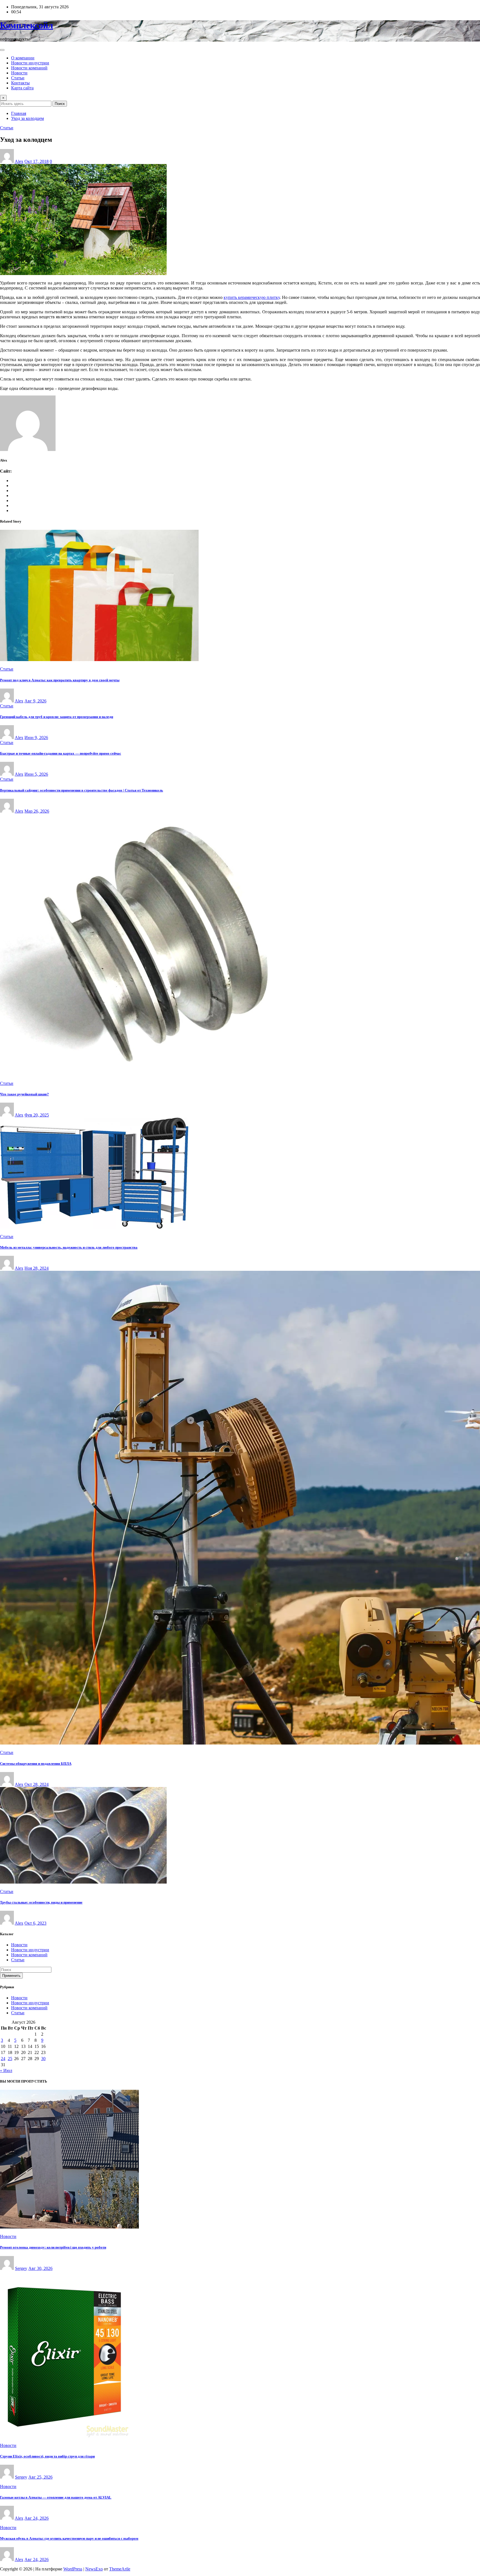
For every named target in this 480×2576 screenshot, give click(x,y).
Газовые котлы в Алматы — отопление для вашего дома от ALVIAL (56, 2497)
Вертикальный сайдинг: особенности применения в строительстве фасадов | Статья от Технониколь (82, 790)
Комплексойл (27, 25)
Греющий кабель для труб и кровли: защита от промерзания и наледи (57, 717)
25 (10, 2059)
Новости (19, 73)
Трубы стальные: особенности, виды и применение (41, 1902)
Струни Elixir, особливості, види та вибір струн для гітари (47, 2456)
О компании (23, 58)
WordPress (73, 2569)
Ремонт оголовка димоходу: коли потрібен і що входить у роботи (53, 2247)
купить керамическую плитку (252, 297)
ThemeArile (120, 2569)
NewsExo (94, 2569)
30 (43, 2059)
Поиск (60, 104)
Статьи (18, 78)
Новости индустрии (30, 63)
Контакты (20, 83)
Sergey (21, 2268)
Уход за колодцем (27, 118)
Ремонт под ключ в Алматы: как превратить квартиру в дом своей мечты (60, 680)
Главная (19, 113)
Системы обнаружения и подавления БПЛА (36, 1764)
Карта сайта (22, 88)
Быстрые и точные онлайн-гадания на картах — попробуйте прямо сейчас (61, 753)
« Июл (6, 2070)
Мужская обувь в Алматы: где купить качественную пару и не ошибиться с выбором (69, 2538)
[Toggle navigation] (2, 50)
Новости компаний (29, 68)
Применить (11, 1976)
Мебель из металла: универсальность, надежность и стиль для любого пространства (69, 1247)
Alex (19, 161)
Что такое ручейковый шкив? (24, 1094)
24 (3, 2059)
